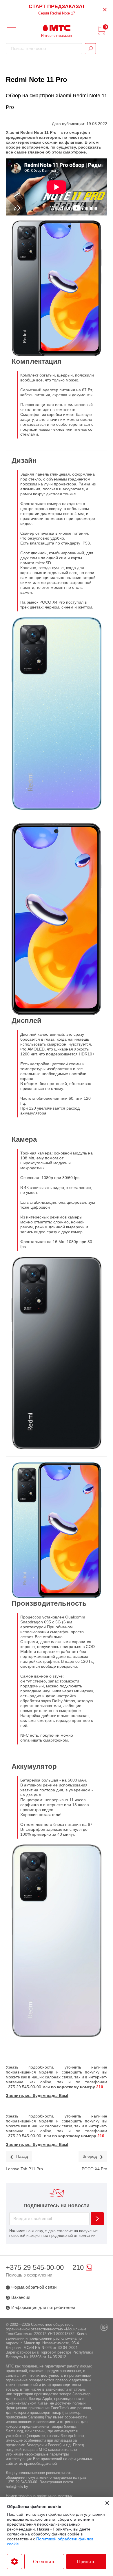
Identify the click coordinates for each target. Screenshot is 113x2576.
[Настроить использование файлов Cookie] (14, 2562)
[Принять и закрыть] (107, 2503)
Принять (86, 2562)
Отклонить (44, 2562)
